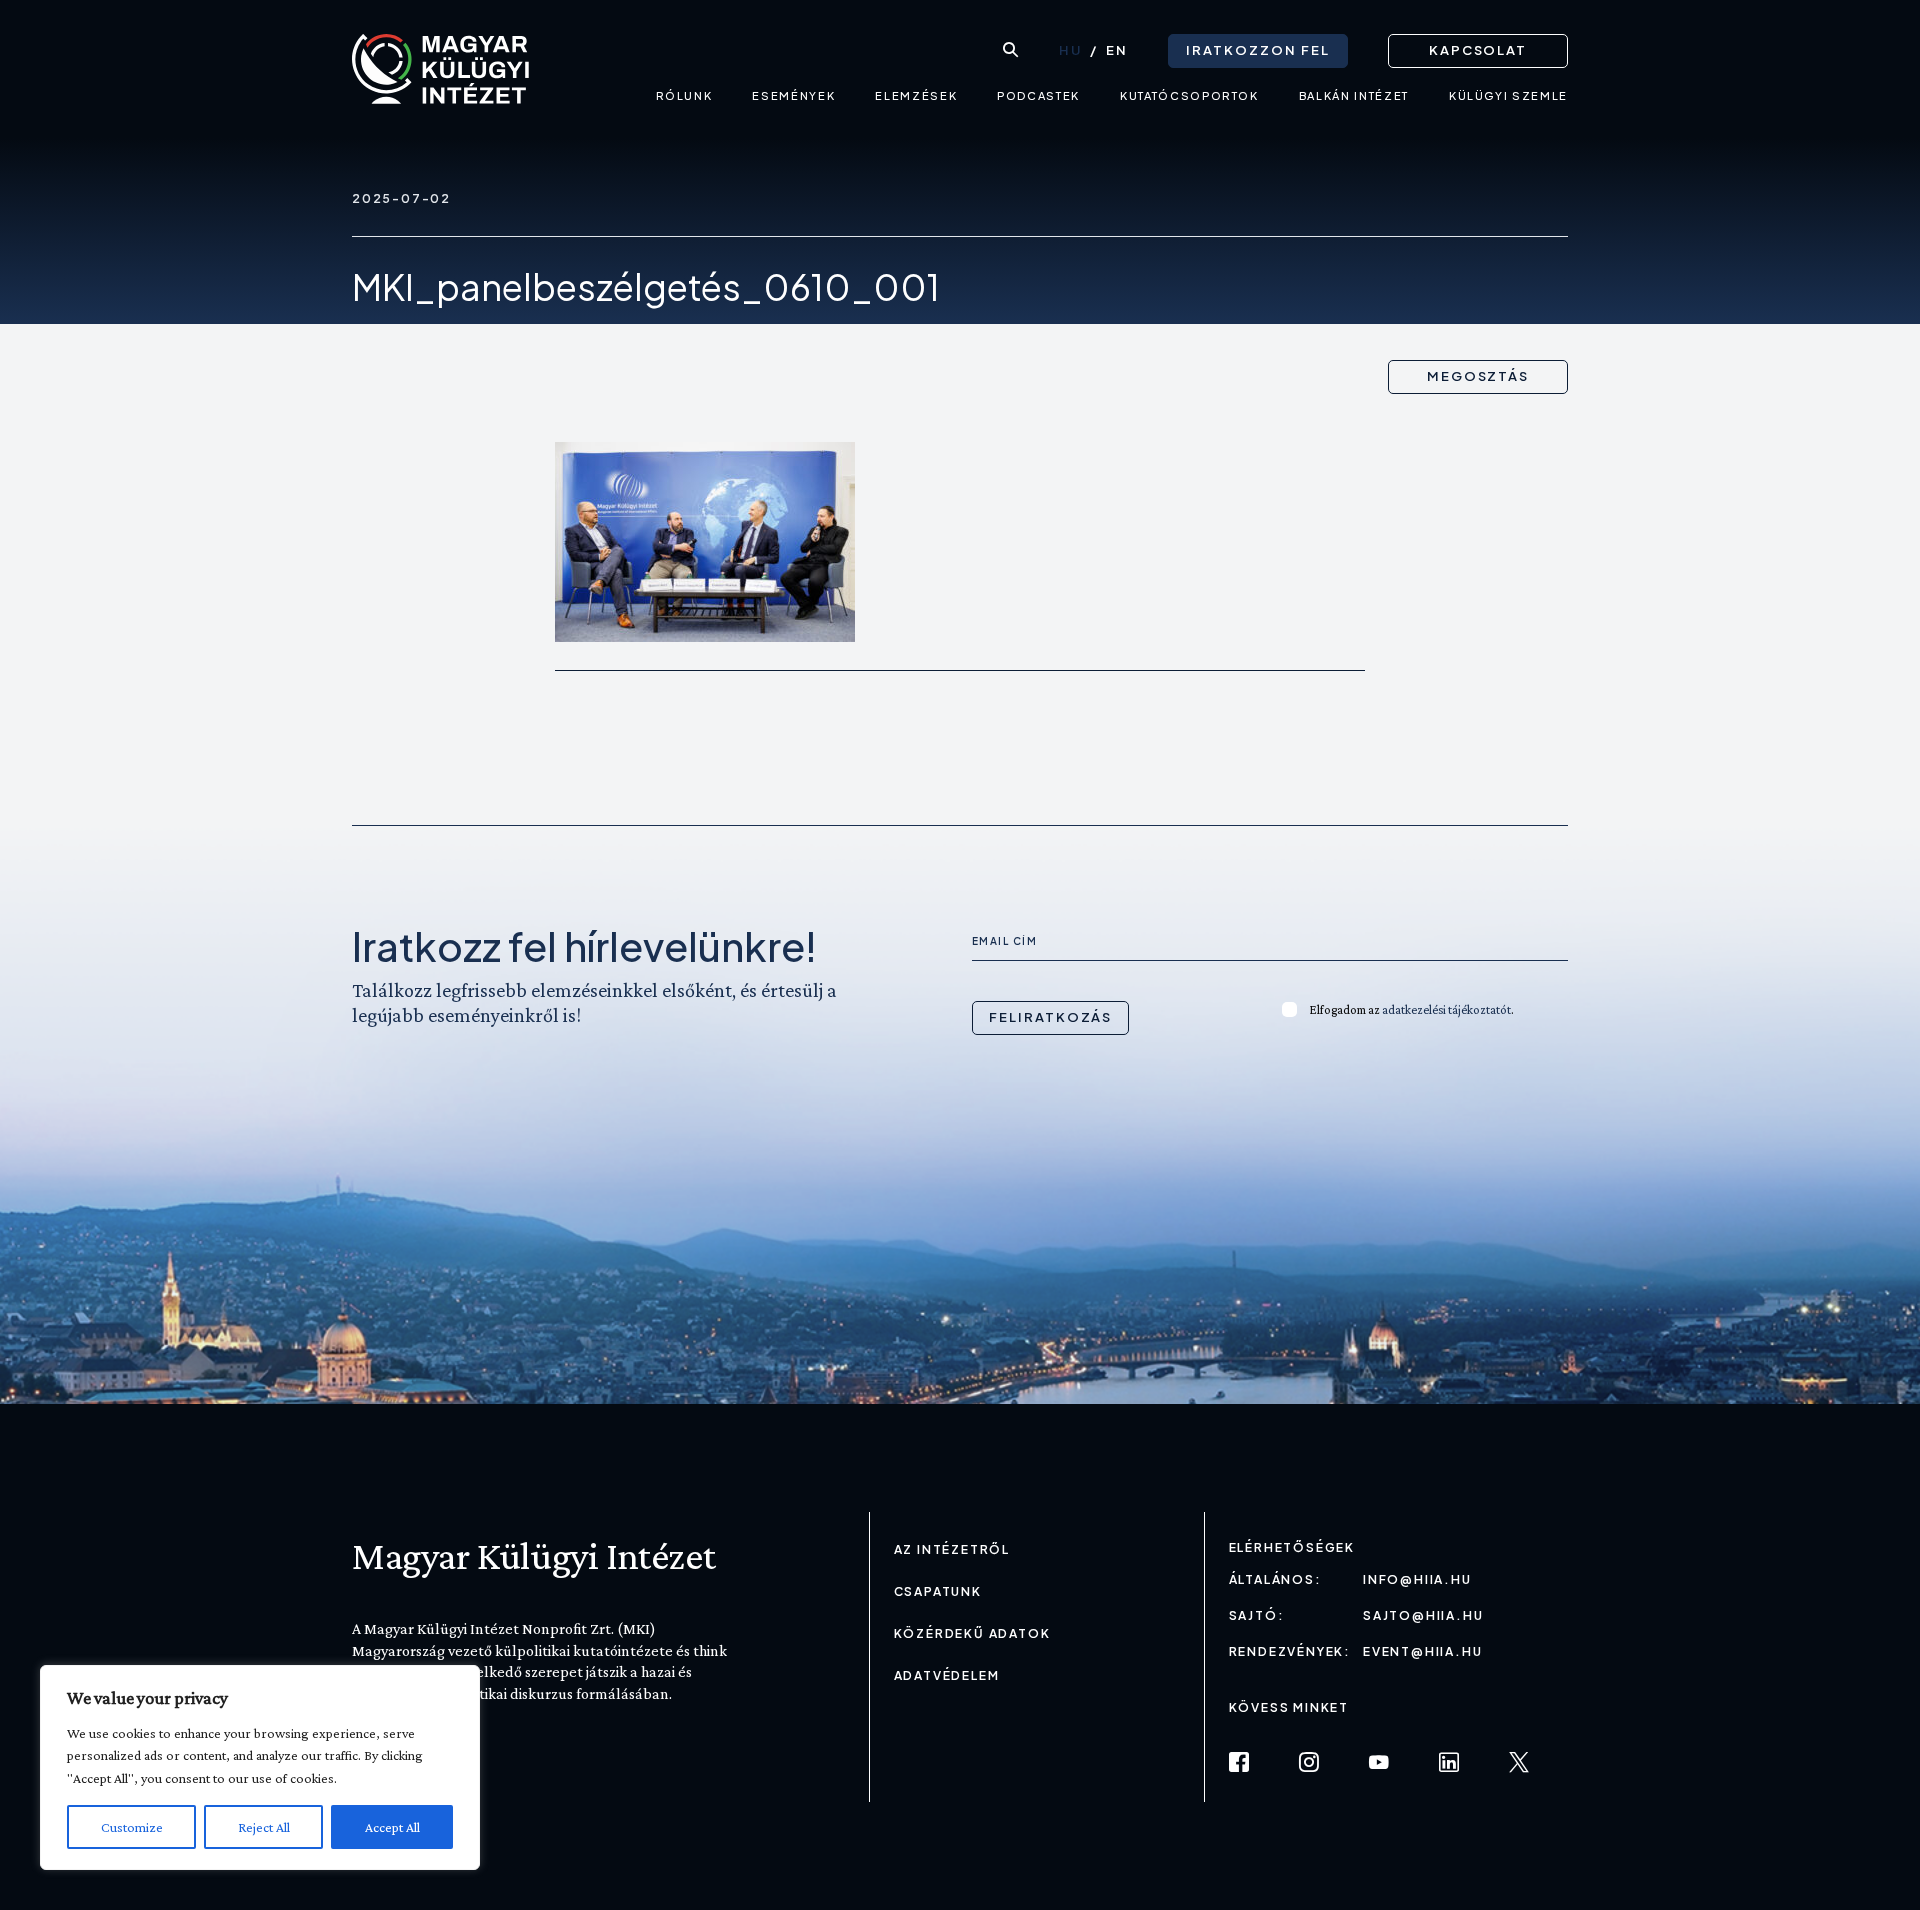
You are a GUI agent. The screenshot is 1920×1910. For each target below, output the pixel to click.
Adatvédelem (947, 1675)
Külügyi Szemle (1508, 95)
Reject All (264, 1827)
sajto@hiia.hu (1423, 1615)
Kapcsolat (1478, 50)
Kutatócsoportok (1189, 95)
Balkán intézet (1354, 95)
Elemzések (916, 95)
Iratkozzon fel (1257, 50)
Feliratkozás (1050, 1017)
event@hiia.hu (1422, 1651)
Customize (132, 1827)
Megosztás (1478, 376)
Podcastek (1038, 95)
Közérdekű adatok (972, 1633)
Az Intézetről (952, 1549)
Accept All (392, 1827)
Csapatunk (938, 1591)
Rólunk (684, 95)
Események (793, 95)
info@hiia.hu (1417, 1579)
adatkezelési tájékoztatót (1446, 1009)
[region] (260, 1767)
